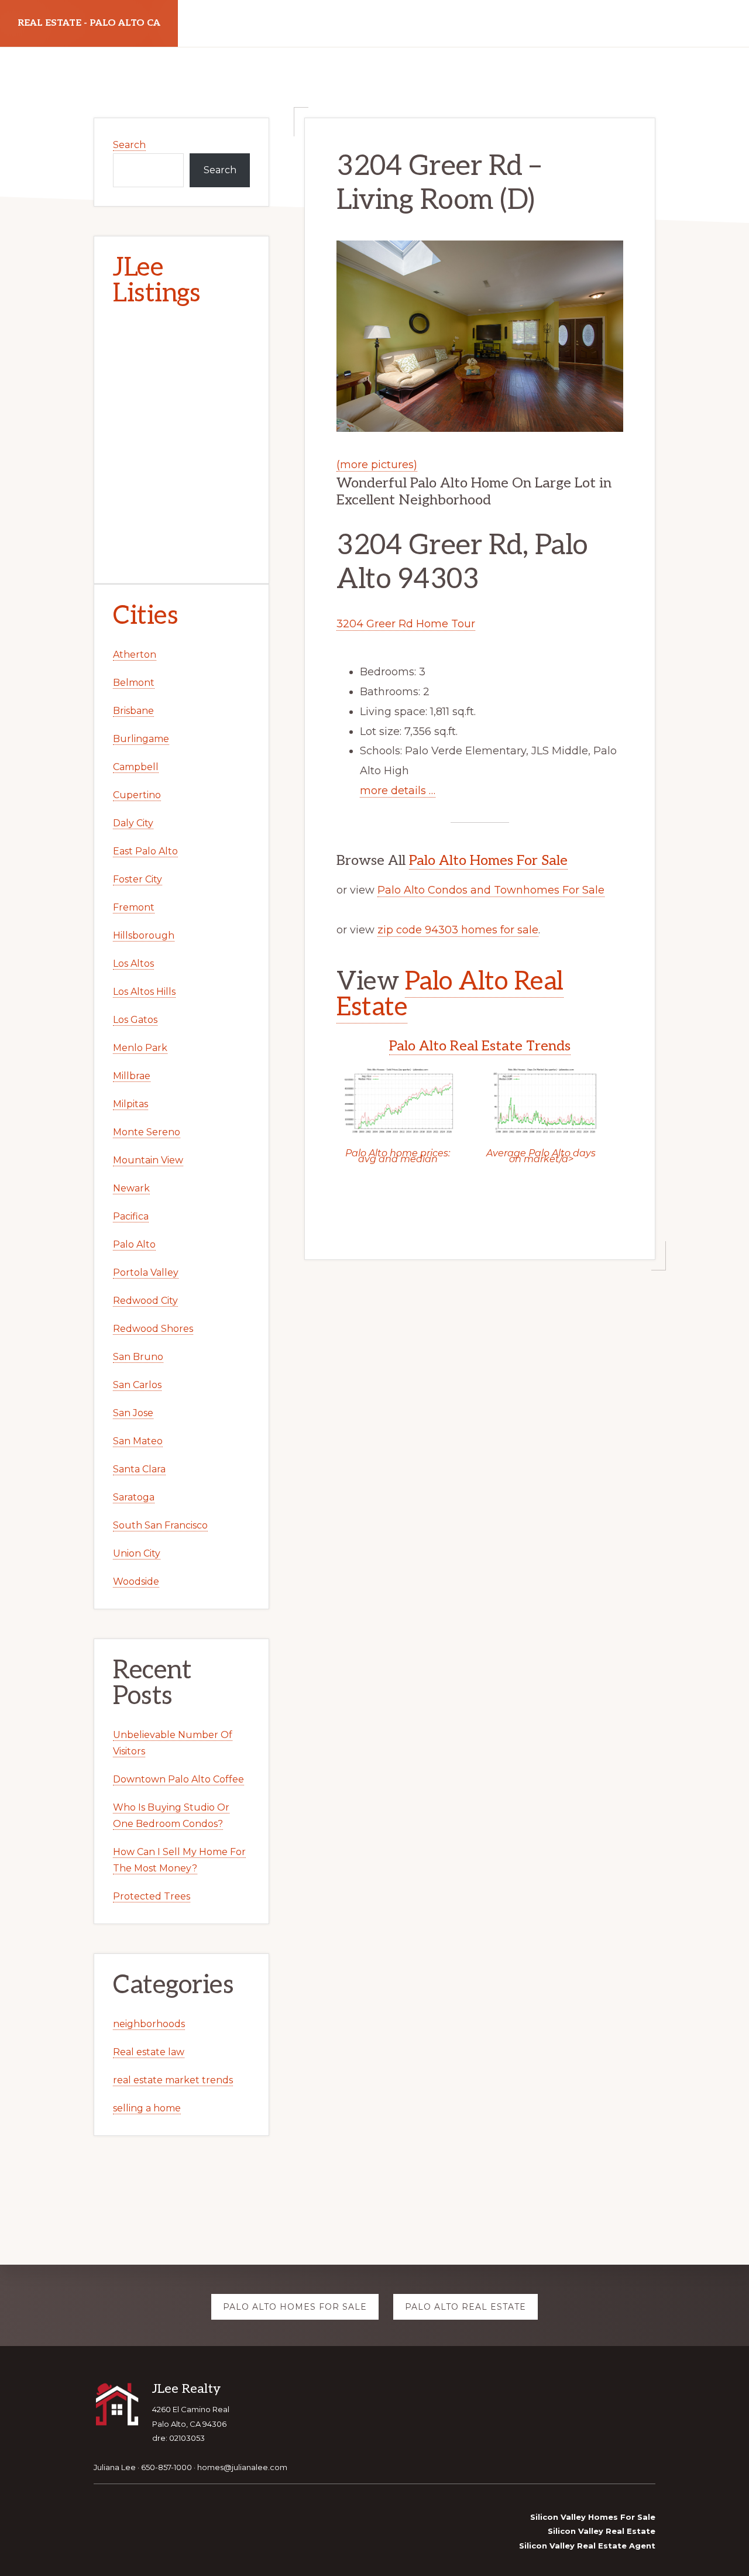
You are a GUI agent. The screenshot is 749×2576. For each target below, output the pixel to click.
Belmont (134, 683)
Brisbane (133, 711)
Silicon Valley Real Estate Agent (587, 2546)
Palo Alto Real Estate (450, 995)
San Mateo (138, 1441)
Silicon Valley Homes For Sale (593, 2517)
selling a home (147, 2108)
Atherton (135, 655)
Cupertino (137, 795)
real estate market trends (173, 2080)
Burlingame (141, 739)
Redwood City (145, 1301)
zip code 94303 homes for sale (458, 930)
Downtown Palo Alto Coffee (178, 1779)
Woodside (136, 1581)
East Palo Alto (145, 851)
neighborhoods (149, 2024)
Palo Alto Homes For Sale (488, 861)
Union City (137, 1553)
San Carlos (137, 1385)
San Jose (133, 1413)
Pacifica (131, 1216)
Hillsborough (144, 935)
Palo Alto (134, 1244)
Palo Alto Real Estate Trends (480, 1046)
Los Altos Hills (144, 992)
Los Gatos (135, 1020)
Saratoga (134, 1497)
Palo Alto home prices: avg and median (398, 1156)
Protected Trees (152, 1896)
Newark (131, 1188)
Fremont (134, 907)
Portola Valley (146, 1272)
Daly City (133, 823)
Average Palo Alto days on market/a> (541, 1156)
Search (129, 145)
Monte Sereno (147, 1132)
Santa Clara (139, 1469)
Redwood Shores (153, 1329)
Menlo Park (140, 1048)
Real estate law (149, 2052)
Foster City (138, 879)
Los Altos (133, 964)
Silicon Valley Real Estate (602, 2531)
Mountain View (148, 1160)
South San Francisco (160, 1525)
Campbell (136, 767)
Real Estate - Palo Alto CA (89, 23)
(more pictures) (377, 465)
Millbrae (132, 1076)
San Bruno (138, 1357)
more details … (398, 791)
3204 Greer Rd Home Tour (406, 624)
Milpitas (130, 1104)
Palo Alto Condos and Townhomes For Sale (491, 890)
